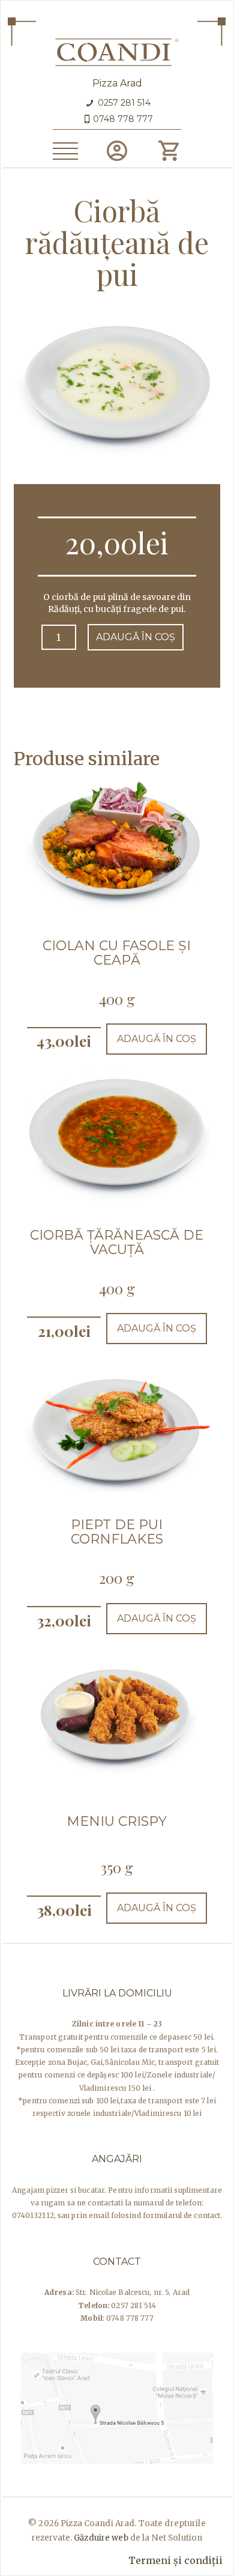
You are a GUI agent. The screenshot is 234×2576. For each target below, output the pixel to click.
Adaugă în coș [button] (157, 1039)
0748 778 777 (123, 119)
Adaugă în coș (136, 637)
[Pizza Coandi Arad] (117, 50)
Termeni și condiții (175, 2560)
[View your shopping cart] (168, 151)
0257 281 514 (123, 103)
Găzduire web (101, 2538)
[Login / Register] (117, 151)
